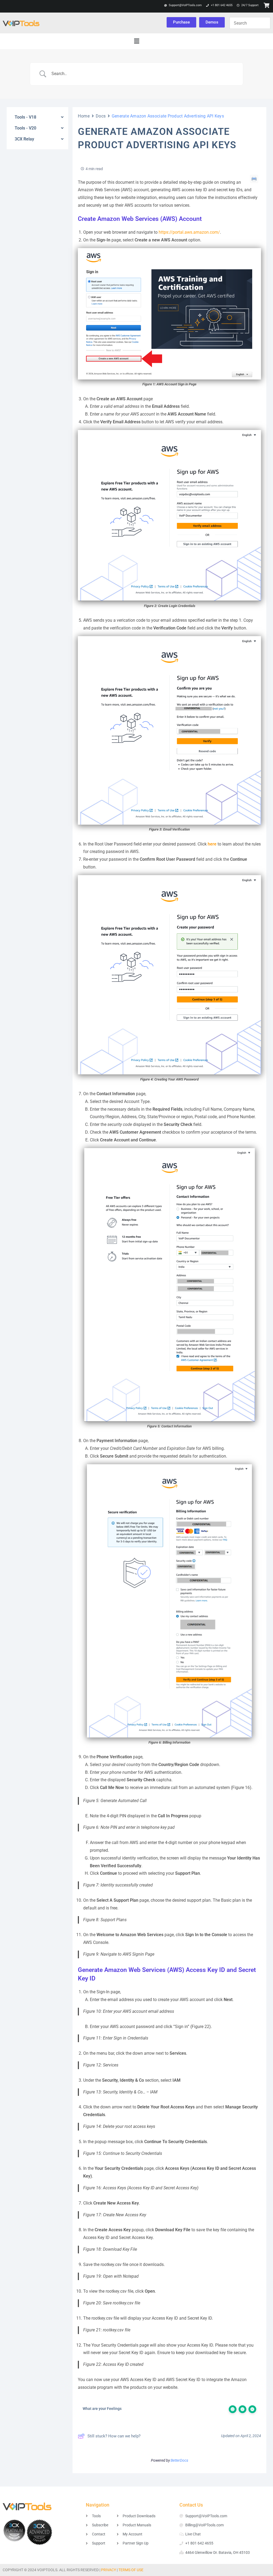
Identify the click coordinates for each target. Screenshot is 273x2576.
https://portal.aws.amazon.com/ (189, 232)
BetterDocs (179, 2460)
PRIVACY (109, 2570)
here (212, 844)
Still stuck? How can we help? (114, 2436)
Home (84, 116)
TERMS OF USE (131, 2570)
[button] (136, 41)
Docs (101, 116)
